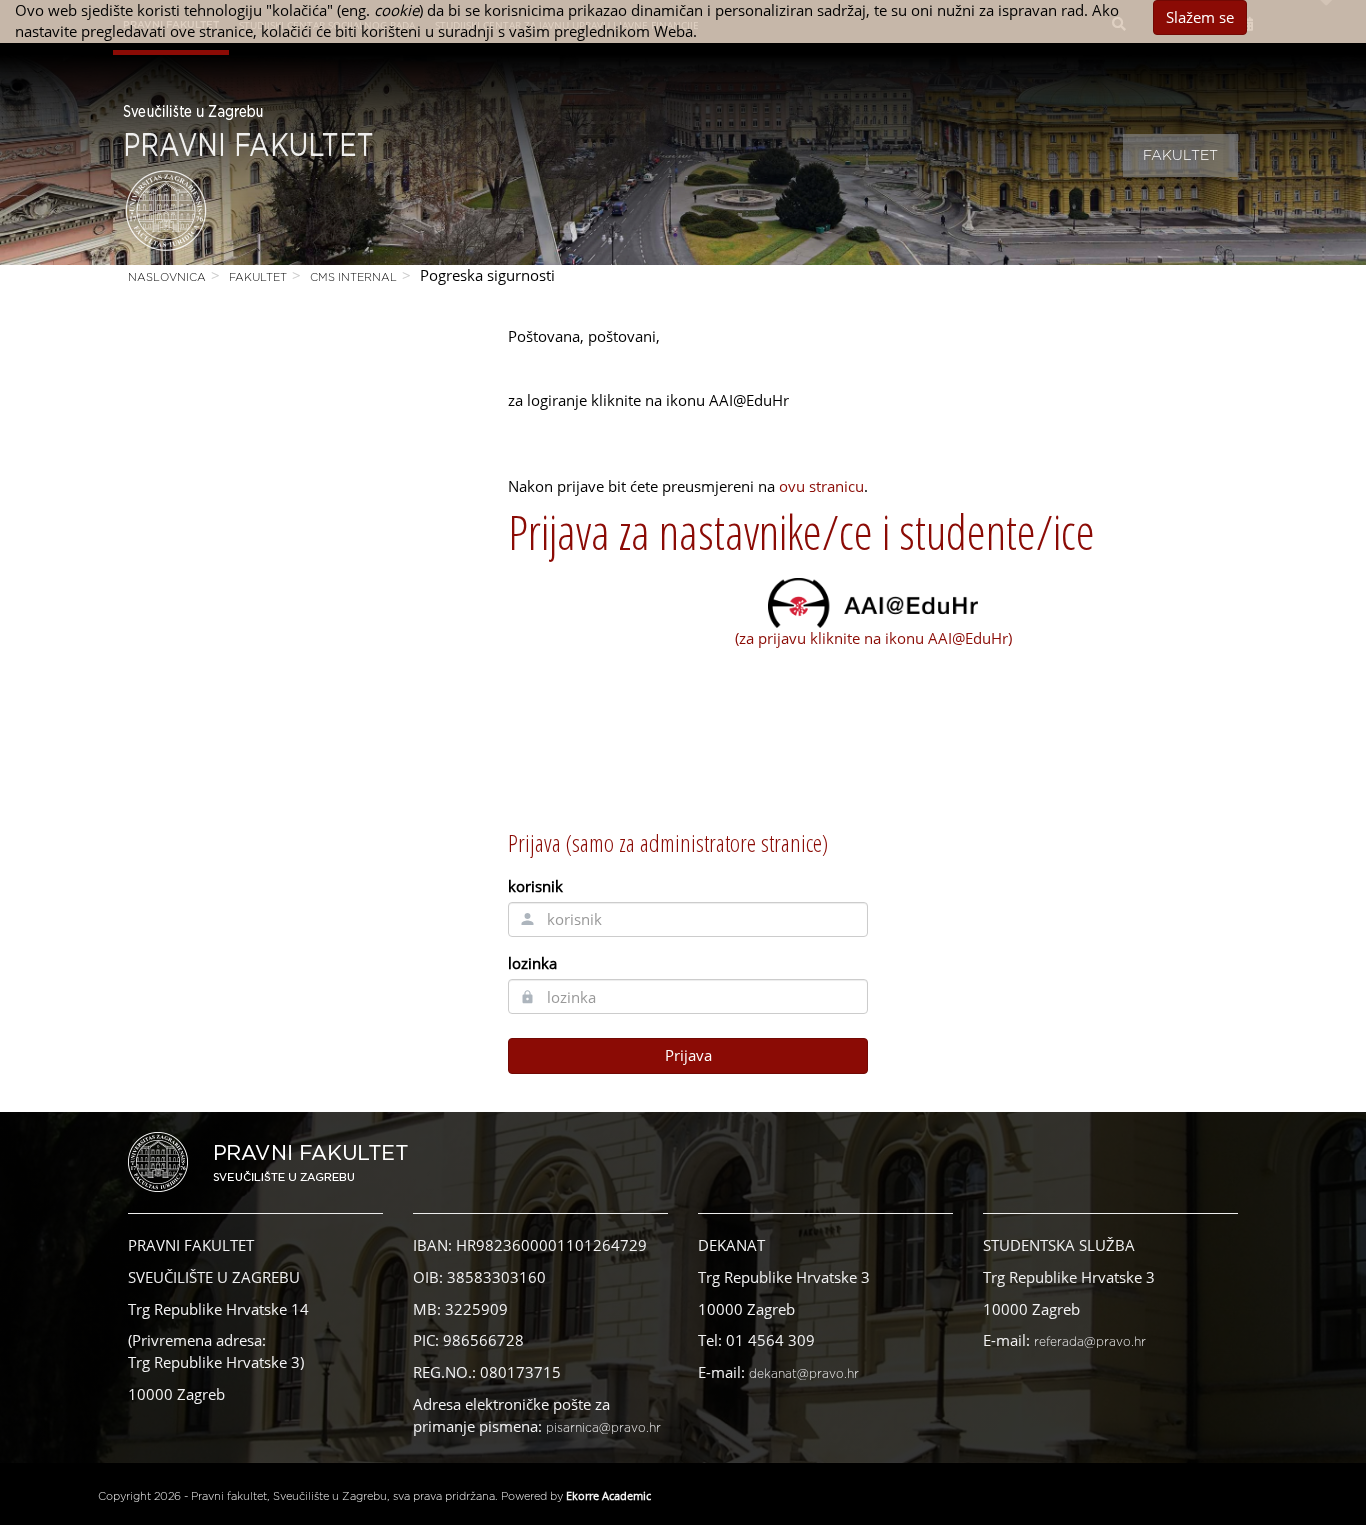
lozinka (532, 963)
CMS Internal (353, 277)
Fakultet (1180, 156)
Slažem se (1200, 17)
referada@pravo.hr (1090, 1342)
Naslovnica (167, 277)
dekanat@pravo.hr (804, 1374)
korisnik (535, 886)
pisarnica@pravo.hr (603, 1428)
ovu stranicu (821, 486)
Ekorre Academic (608, 1495)
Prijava (688, 1055)
